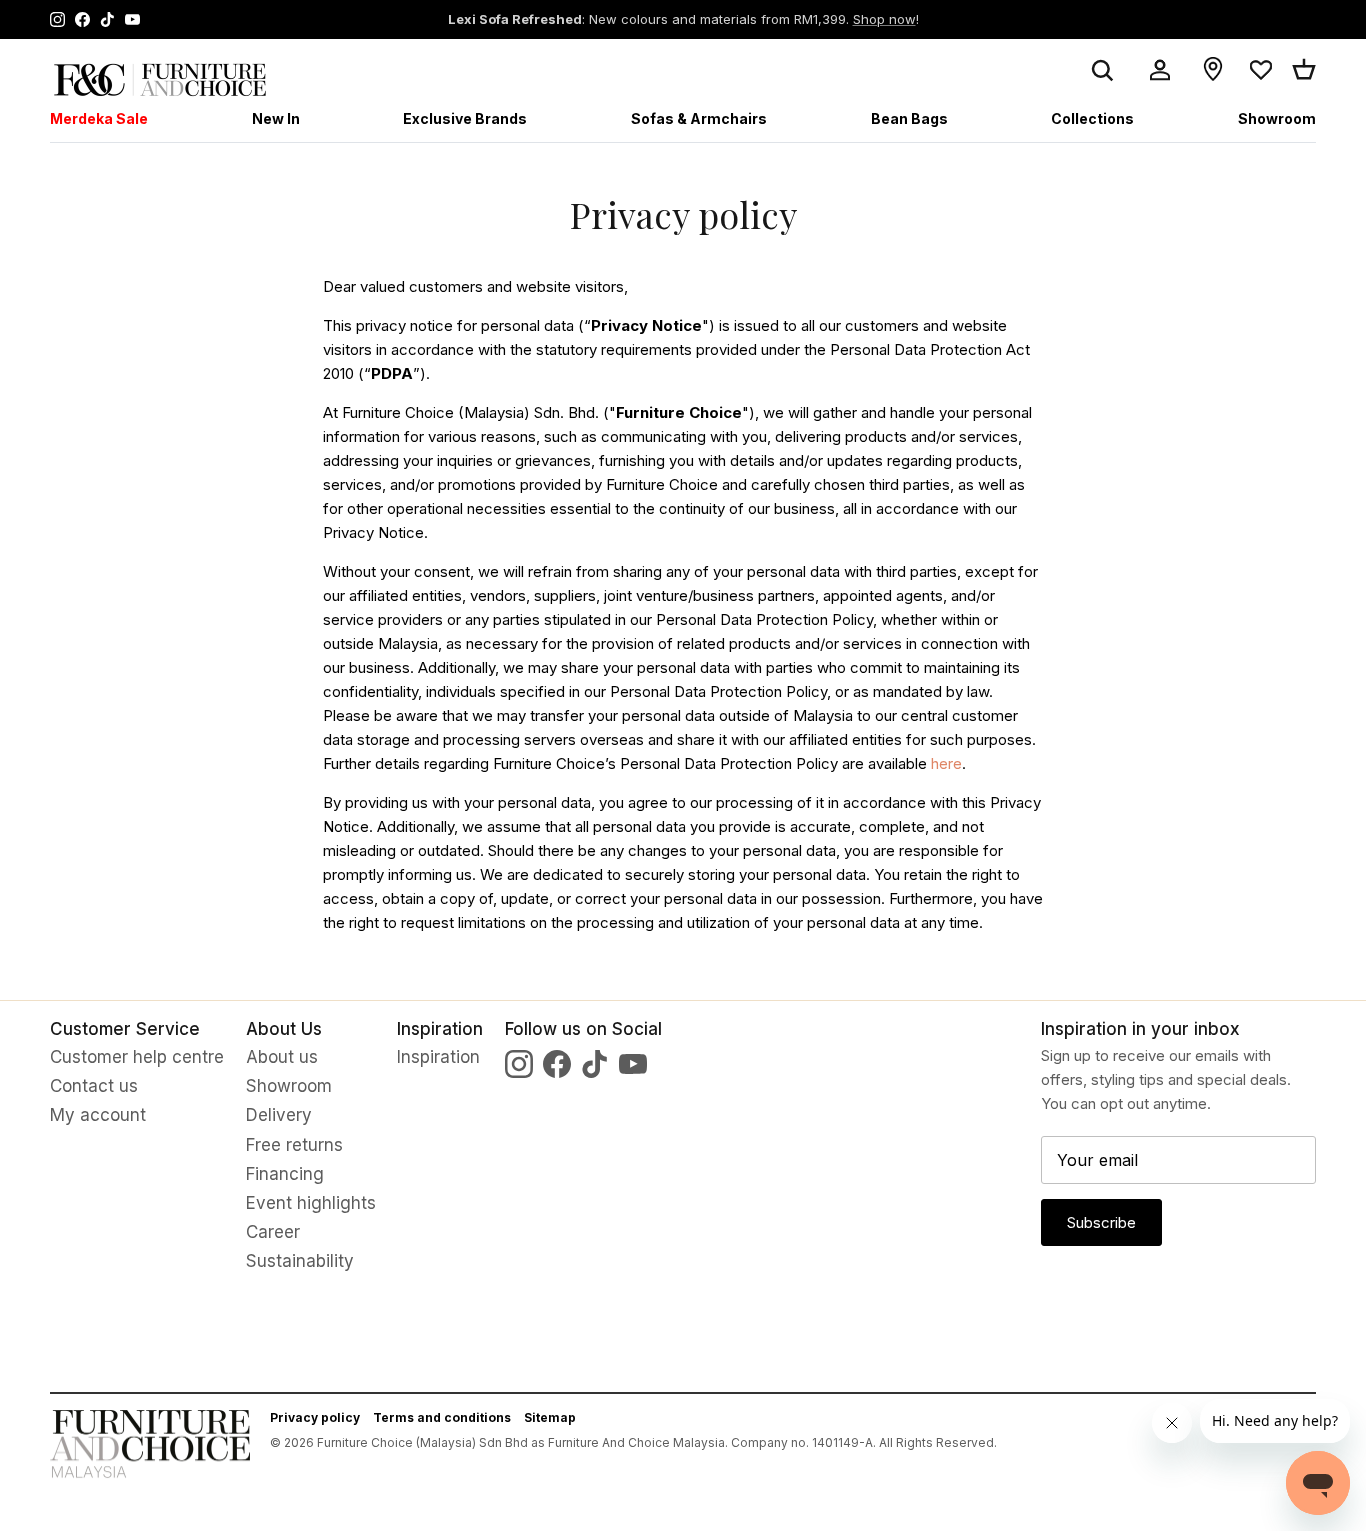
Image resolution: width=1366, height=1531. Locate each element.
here (946, 763)
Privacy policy (315, 1417)
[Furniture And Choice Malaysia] (160, 79)
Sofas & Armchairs (699, 118)
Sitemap (550, 1417)
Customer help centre (137, 1057)
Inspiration (438, 1057)
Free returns (294, 1145)
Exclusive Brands (465, 118)
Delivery (279, 1115)
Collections (1092, 118)
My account (98, 1115)
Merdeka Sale (99, 118)
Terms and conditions (442, 1417)
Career (273, 1232)
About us (282, 1057)
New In (276, 118)
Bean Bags (909, 118)
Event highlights (311, 1203)
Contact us (94, 1086)
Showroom (1277, 118)
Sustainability (300, 1261)
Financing (285, 1174)
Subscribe (1101, 1222)
